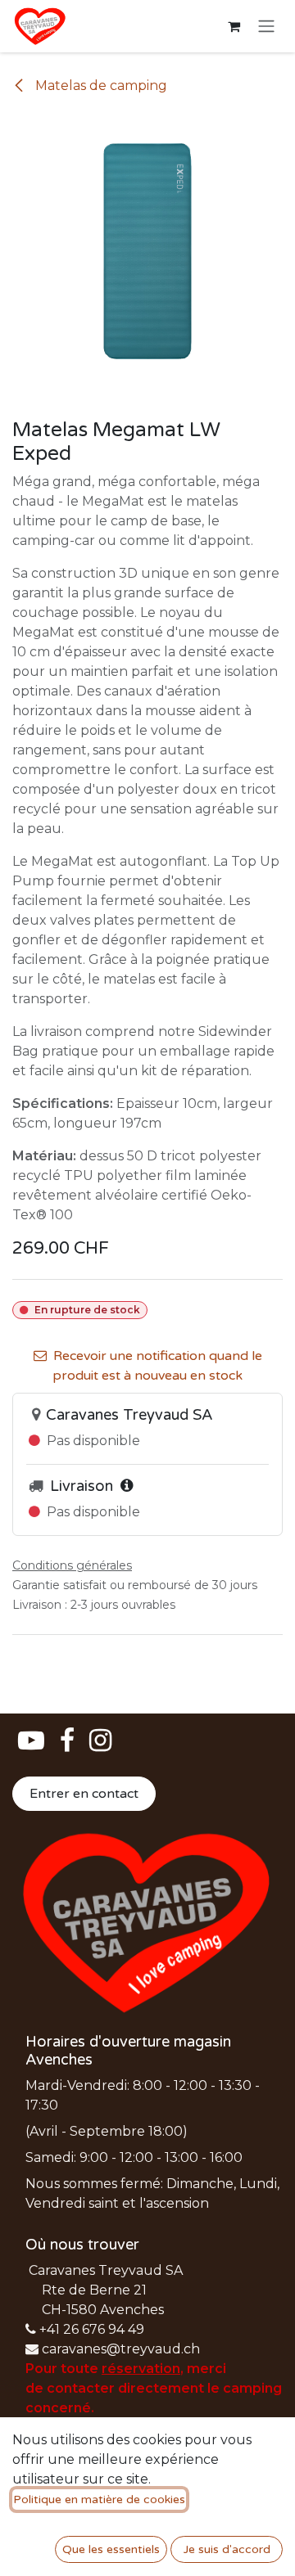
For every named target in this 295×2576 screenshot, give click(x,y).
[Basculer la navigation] (266, 27)
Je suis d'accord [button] (227, 2549)
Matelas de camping (100, 86)
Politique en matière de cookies (99, 2499)
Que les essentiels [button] (111, 2549)
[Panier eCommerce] (234, 26)
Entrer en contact (84, 1794)
